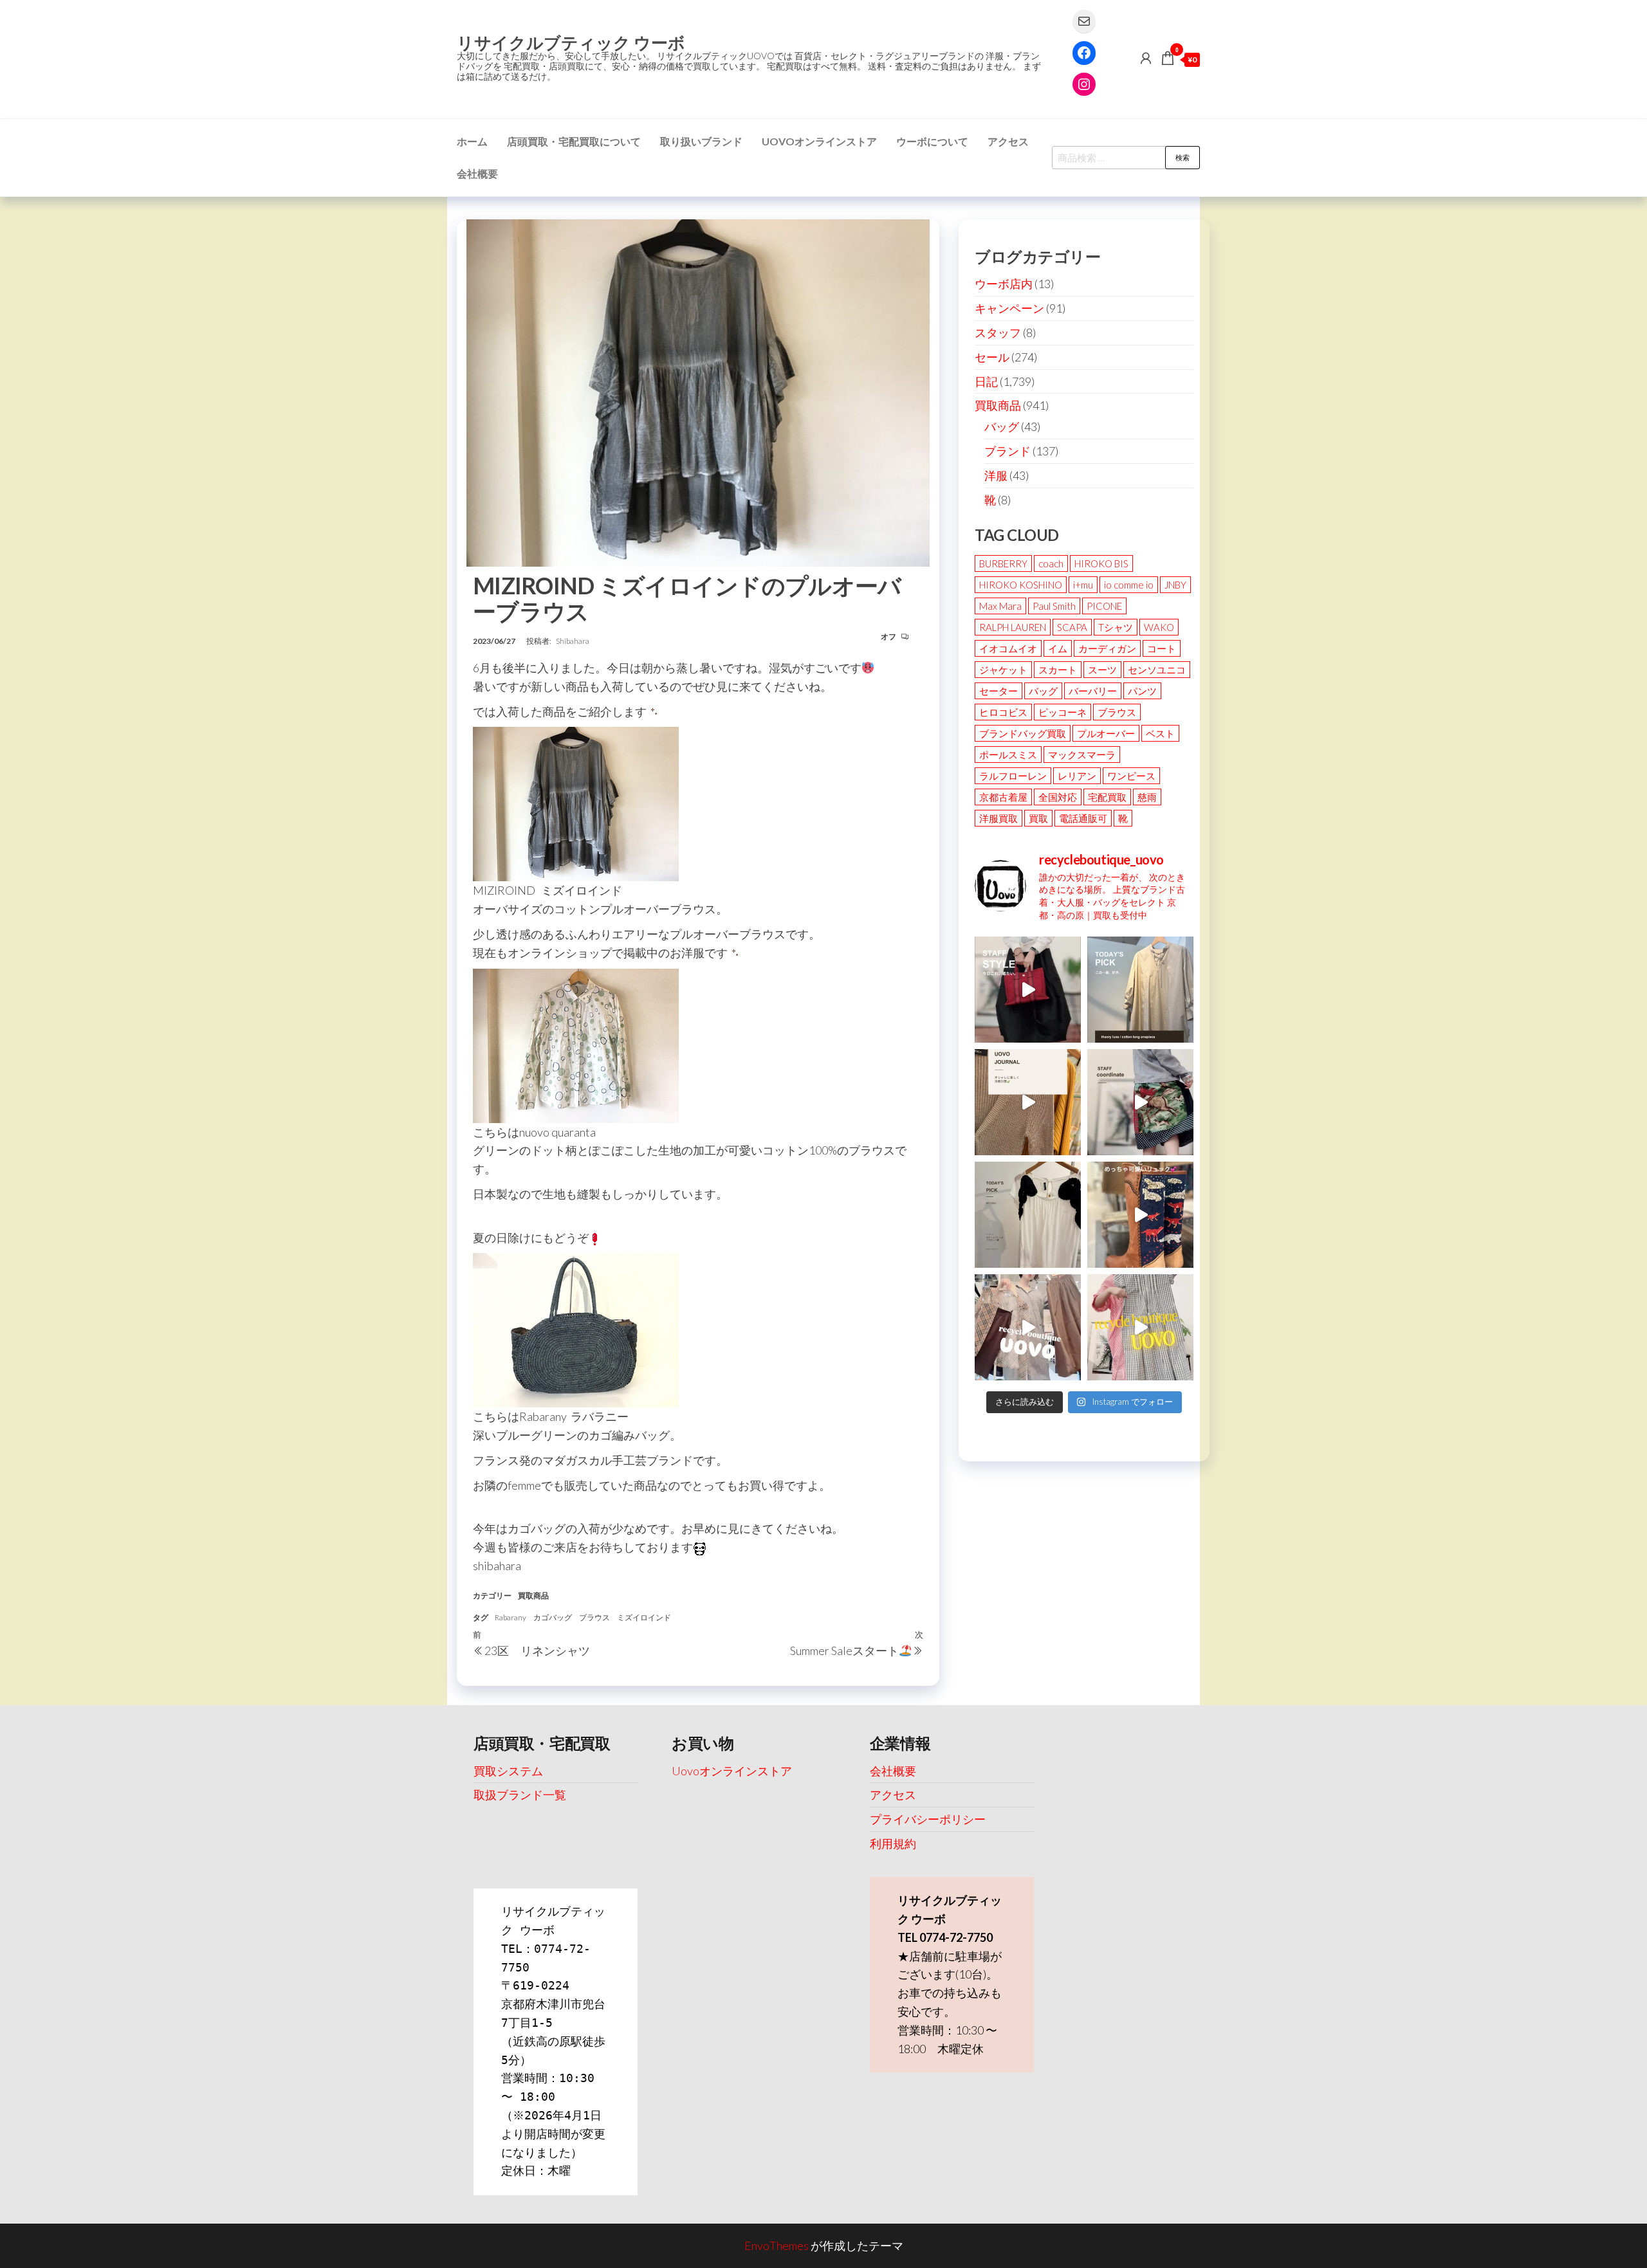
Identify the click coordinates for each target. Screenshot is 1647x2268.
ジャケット (1003, 670)
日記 (986, 381)
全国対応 (1058, 797)
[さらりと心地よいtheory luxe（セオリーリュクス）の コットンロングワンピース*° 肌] (1140, 990)
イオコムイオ (1008, 648)
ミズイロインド (644, 1617)
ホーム (472, 141)
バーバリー (1093, 691)
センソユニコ (1157, 670)
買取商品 (533, 1596)
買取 (1038, 818)
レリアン (1077, 776)
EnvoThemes (777, 2245)
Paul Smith (1054, 606)
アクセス (1008, 141)
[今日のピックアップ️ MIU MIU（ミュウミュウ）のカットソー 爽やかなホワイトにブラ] (1028, 1215)
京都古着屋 (1003, 797)
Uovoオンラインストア (819, 141)
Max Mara (1000, 606)
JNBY (1175, 585)
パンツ (1142, 691)
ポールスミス (1008, 754)
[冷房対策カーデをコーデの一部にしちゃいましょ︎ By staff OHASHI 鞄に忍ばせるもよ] (1028, 1102)
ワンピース (1131, 776)
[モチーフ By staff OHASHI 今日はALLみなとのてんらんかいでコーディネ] (1140, 1102)
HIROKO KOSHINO (1021, 585)
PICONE (1104, 606)
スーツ (1102, 670)
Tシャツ (1116, 627)
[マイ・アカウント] (1146, 58)
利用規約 (893, 1843)
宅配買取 (1107, 797)
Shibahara (573, 641)
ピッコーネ (1063, 712)
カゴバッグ (553, 1617)
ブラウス (594, 1617)
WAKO (1159, 627)
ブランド (1008, 451)
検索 (1182, 157)
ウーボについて (932, 141)
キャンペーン (1009, 308)
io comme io (1129, 585)
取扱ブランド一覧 (520, 1795)
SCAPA (1072, 627)
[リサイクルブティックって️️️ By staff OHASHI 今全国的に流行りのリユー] (1028, 1327)
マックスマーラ (1082, 754)
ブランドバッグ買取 (1023, 733)
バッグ (1002, 426)
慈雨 (1147, 797)
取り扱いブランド (701, 141)
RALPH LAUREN (1013, 627)
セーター (998, 691)
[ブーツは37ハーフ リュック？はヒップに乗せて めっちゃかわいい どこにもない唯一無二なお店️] (1140, 1215)
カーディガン (1107, 648)
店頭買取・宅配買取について (574, 141)
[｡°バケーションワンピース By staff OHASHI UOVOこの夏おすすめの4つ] (1140, 1327)
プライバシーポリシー (928, 1819)
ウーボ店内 (1004, 284)
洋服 (996, 475)
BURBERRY (1003, 563)
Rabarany (511, 1617)
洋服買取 (998, 818)
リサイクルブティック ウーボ (571, 42)
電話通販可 (1083, 818)
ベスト (1160, 733)
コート (1162, 648)
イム (1058, 648)
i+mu (1083, 585)
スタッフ (998, 333)
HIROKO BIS (1101, 563)
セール (992, 357)
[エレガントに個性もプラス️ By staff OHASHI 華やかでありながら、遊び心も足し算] (1028, 990)
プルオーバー (1106, 733)
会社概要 (477, 173)
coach (1051, 563)
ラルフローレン (1013, 776)
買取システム (508, 1771)
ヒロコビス (1003, 712)
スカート (1058, 670)
